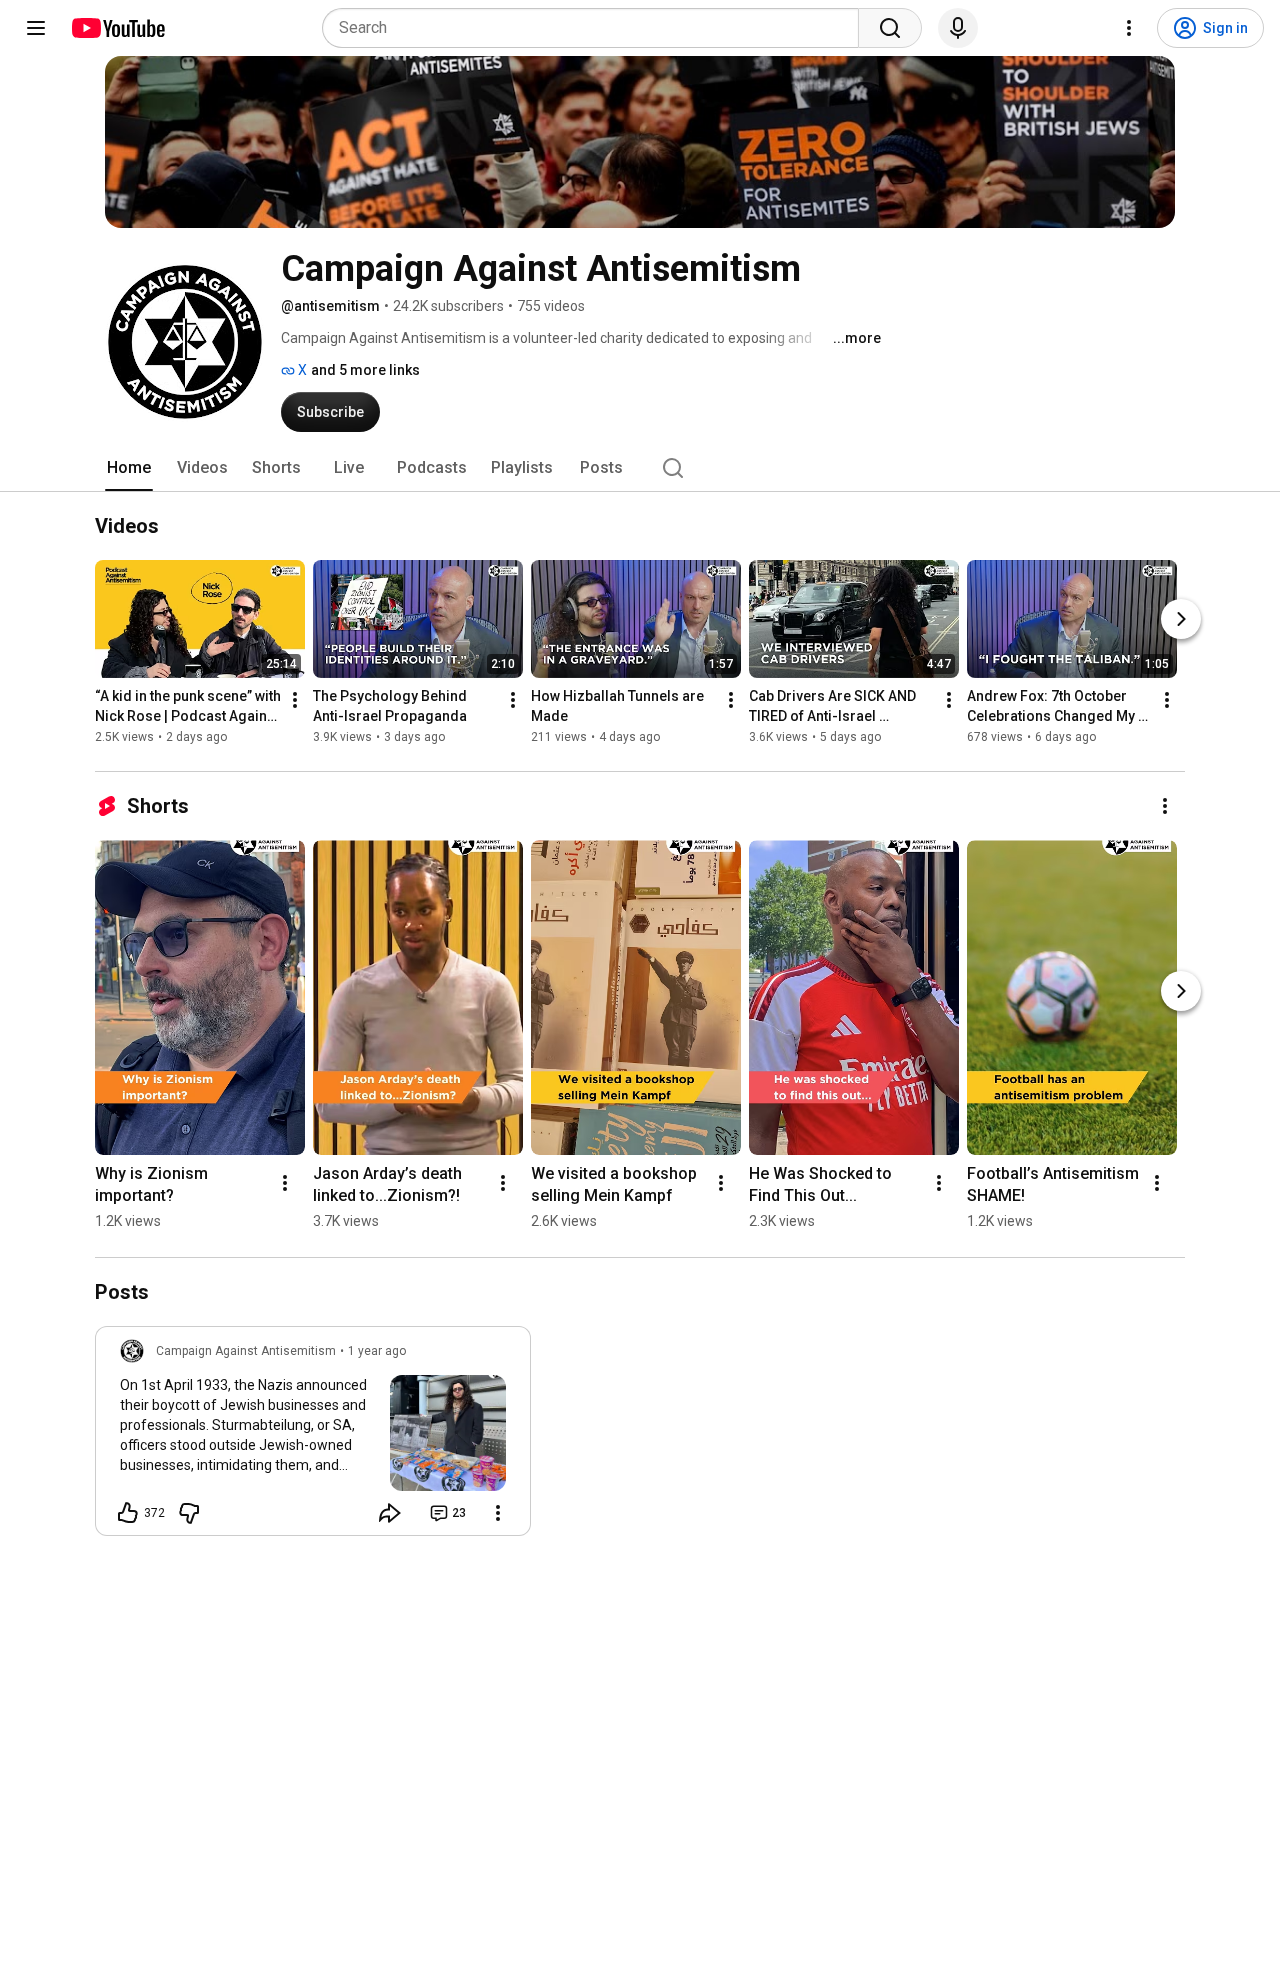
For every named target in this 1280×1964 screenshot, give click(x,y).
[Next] (1181, 620)
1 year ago (377, 1351)
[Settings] (1129, 28)
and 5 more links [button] (365, 370)
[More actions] (295, 701)
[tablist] (640, 468)
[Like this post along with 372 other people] (128, 1513)
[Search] (890, 28)
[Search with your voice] (958, 28)
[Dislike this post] (189, 1513)
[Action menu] (498, 1513)
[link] (313, 1437)
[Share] (390, 1513)
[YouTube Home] (117, 28)
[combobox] (596, 28)
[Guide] (36, 28)
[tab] (129, 468)
